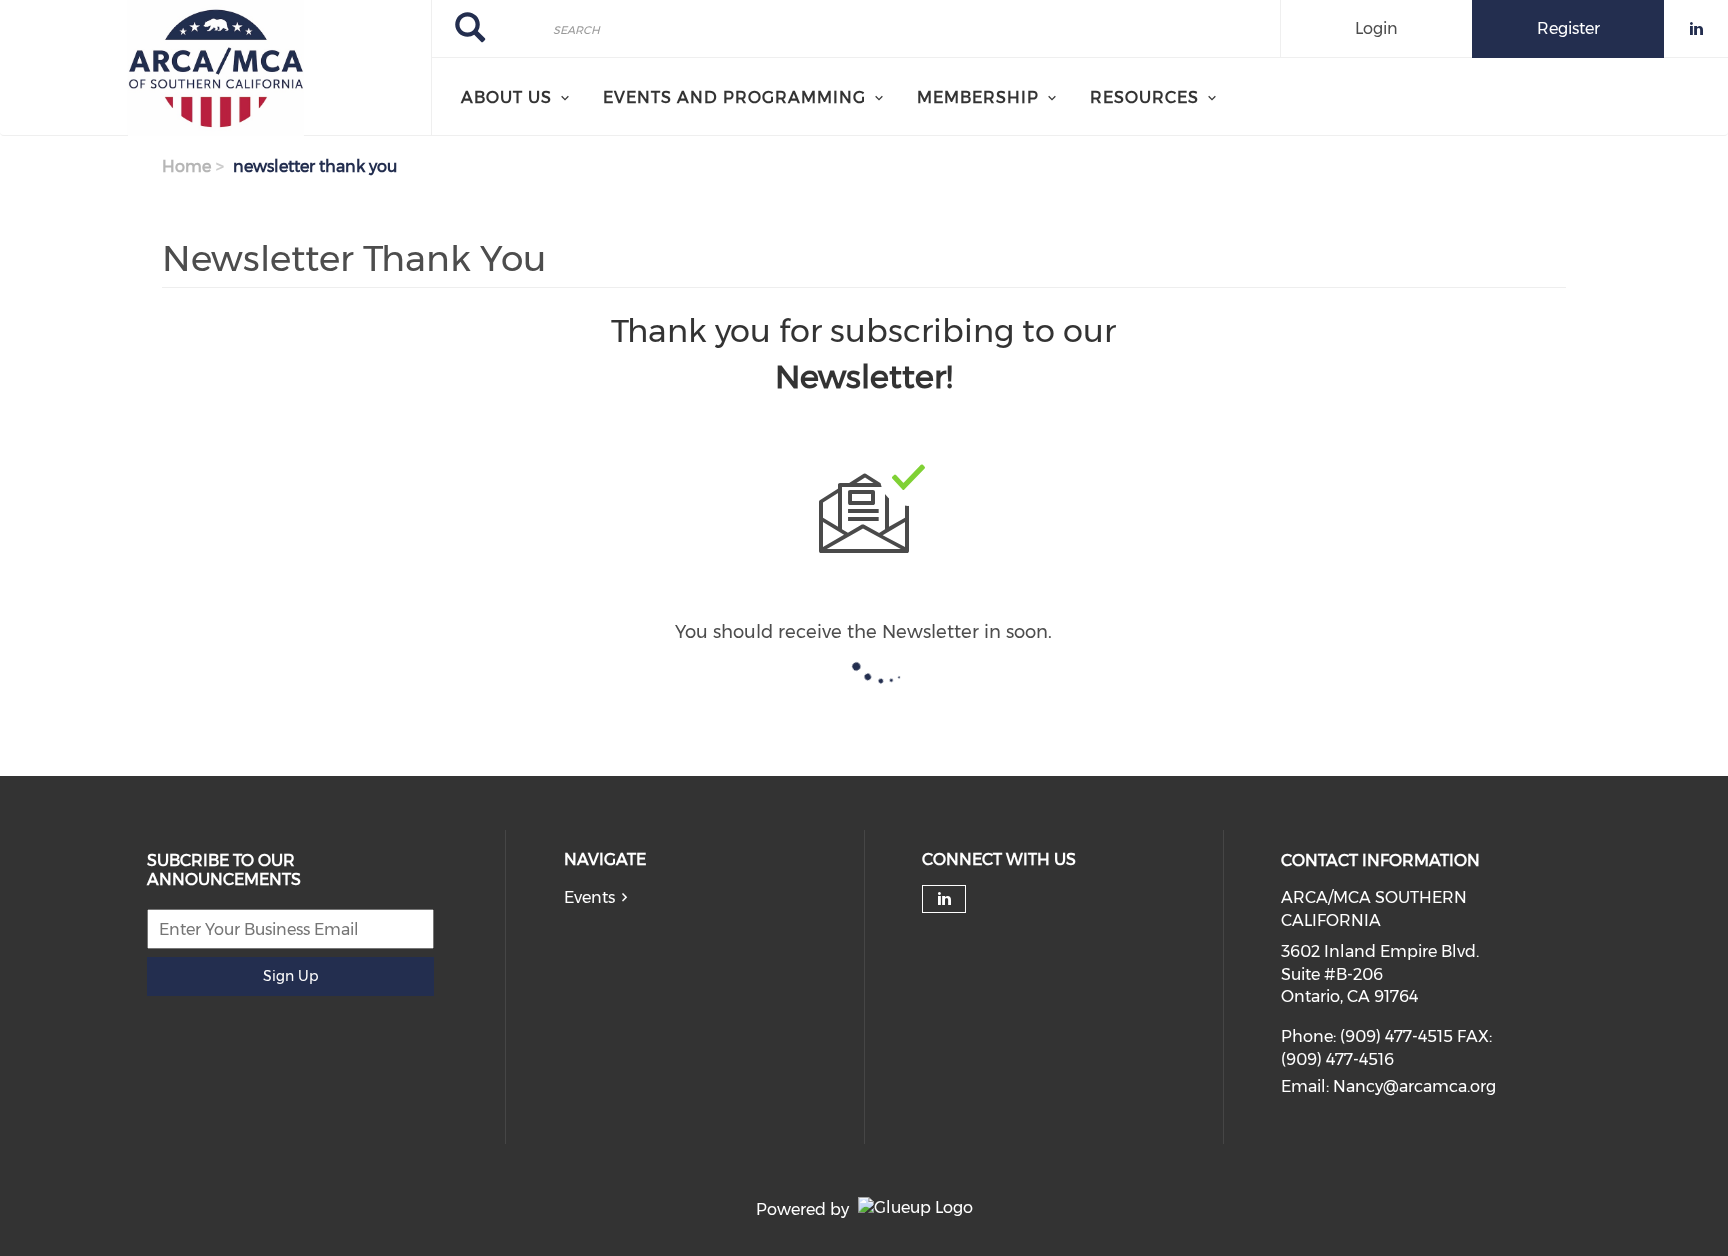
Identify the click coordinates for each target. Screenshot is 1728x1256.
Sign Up (290, 976)
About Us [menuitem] (506, 97)
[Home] (215, 68)
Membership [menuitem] (978, 97)
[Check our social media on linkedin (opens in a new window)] (944, 899)
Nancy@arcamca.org (1414, 1086)
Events (589, 897)
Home (186, 166)
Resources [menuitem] (1144, 97)
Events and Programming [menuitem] (734, 97)
